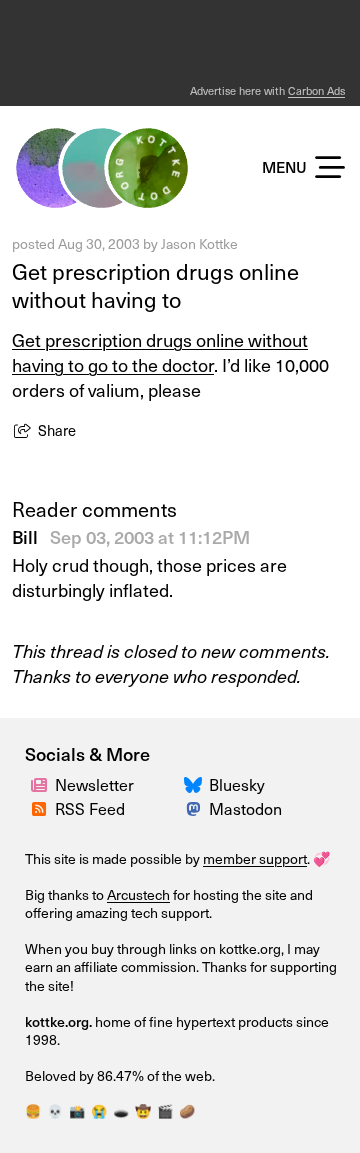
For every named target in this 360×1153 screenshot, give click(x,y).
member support (255, 858)
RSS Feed (90, 808)
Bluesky (237, 784)
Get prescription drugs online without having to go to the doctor (160, 352)
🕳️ (121, 1110)
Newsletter (94, 784)
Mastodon (245, 808)
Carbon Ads (316, 90)
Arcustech (138, 894)
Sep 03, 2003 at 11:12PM (150, 536)
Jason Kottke (199, 243)
